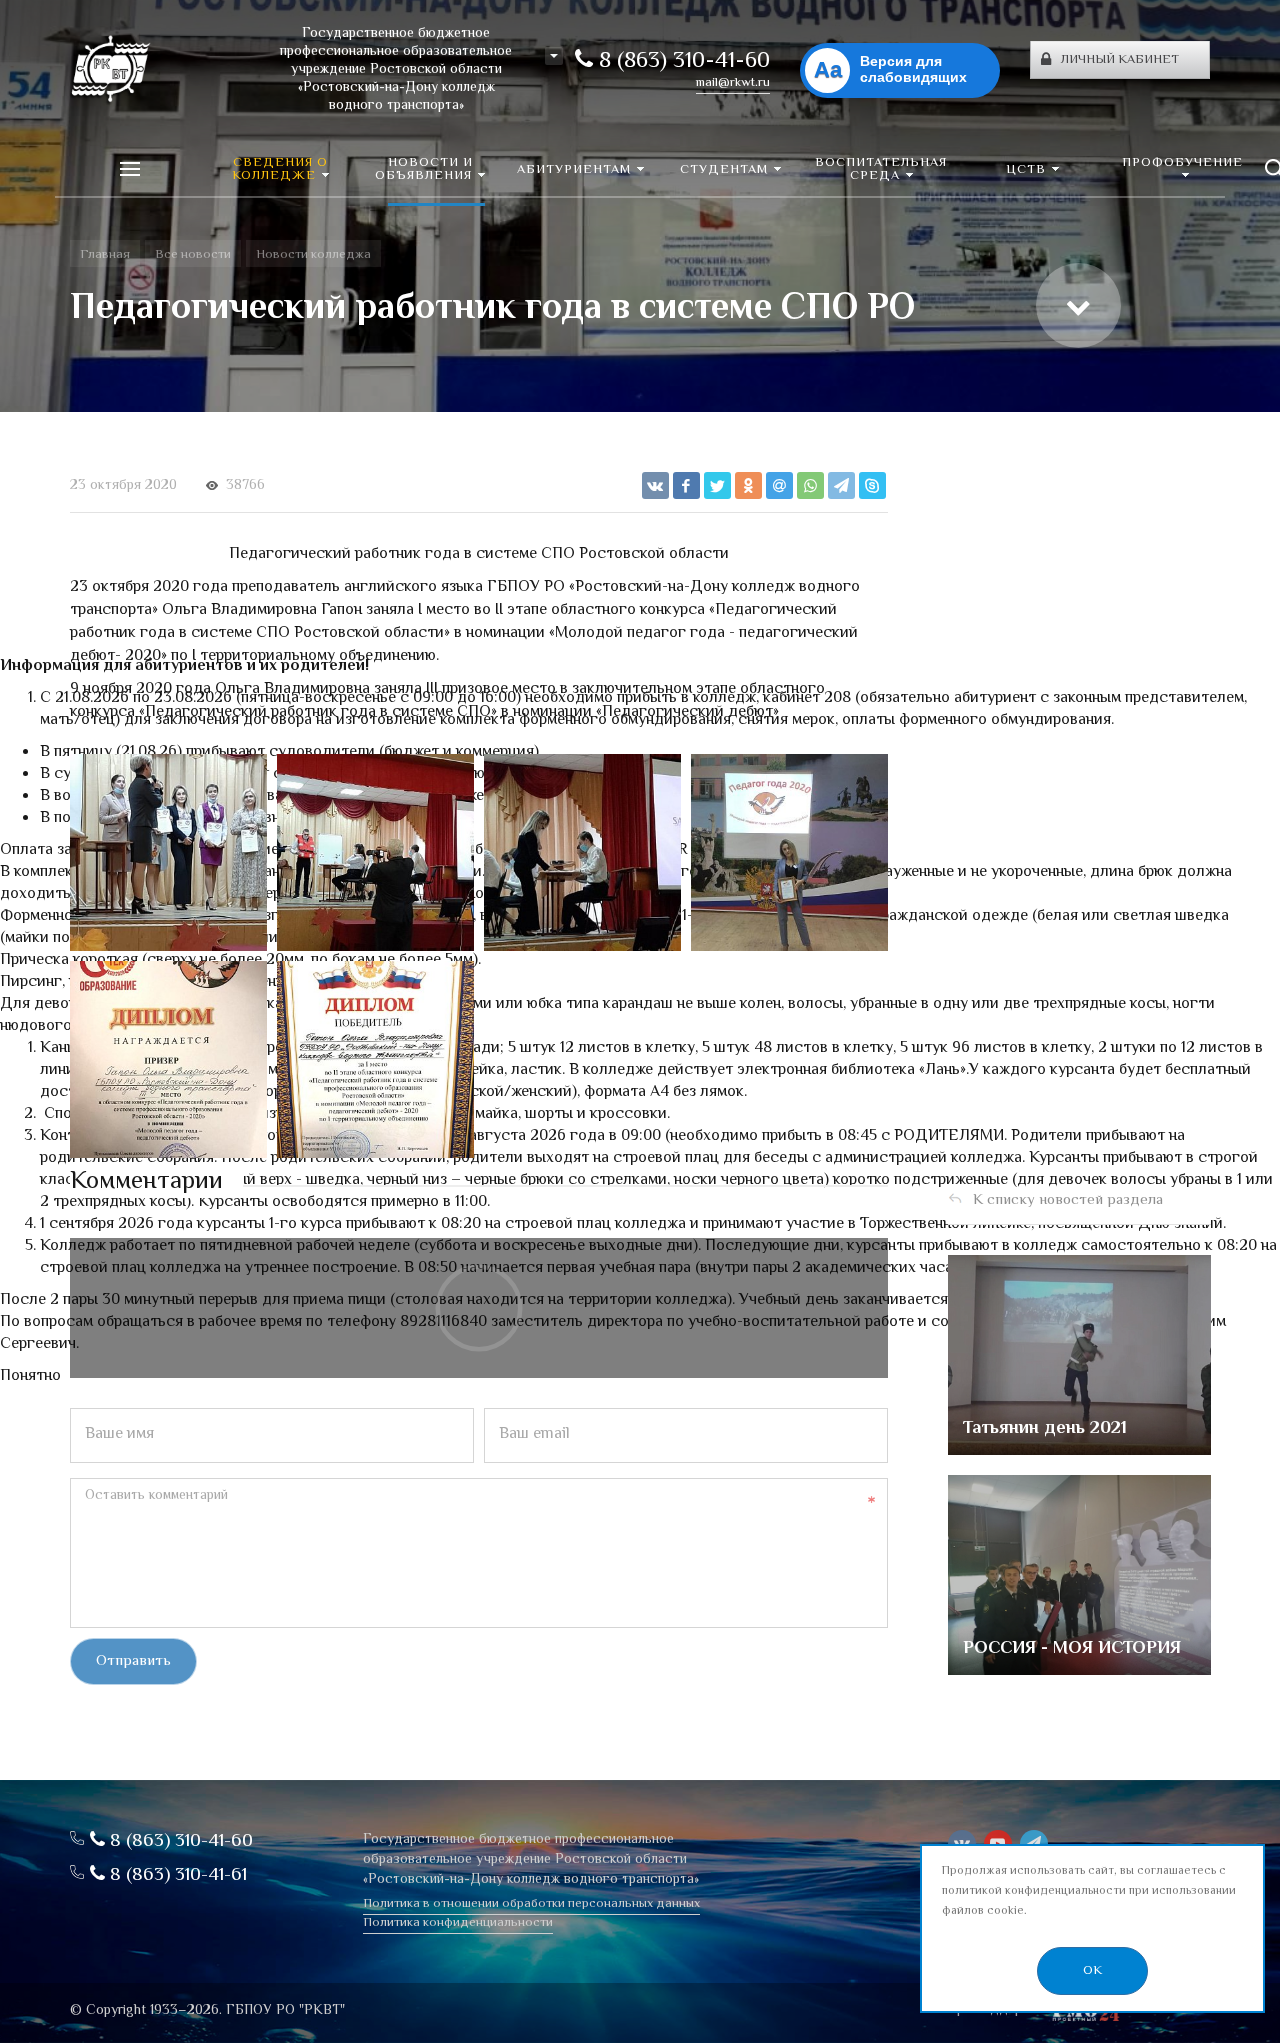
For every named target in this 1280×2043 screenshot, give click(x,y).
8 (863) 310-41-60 (681, 62)
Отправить (133, 1661)
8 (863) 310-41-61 (176, 1875)
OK (1092, 1971)
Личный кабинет (1120, 60)
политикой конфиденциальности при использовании (1089, 1891)
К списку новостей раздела (1068, 1200)
